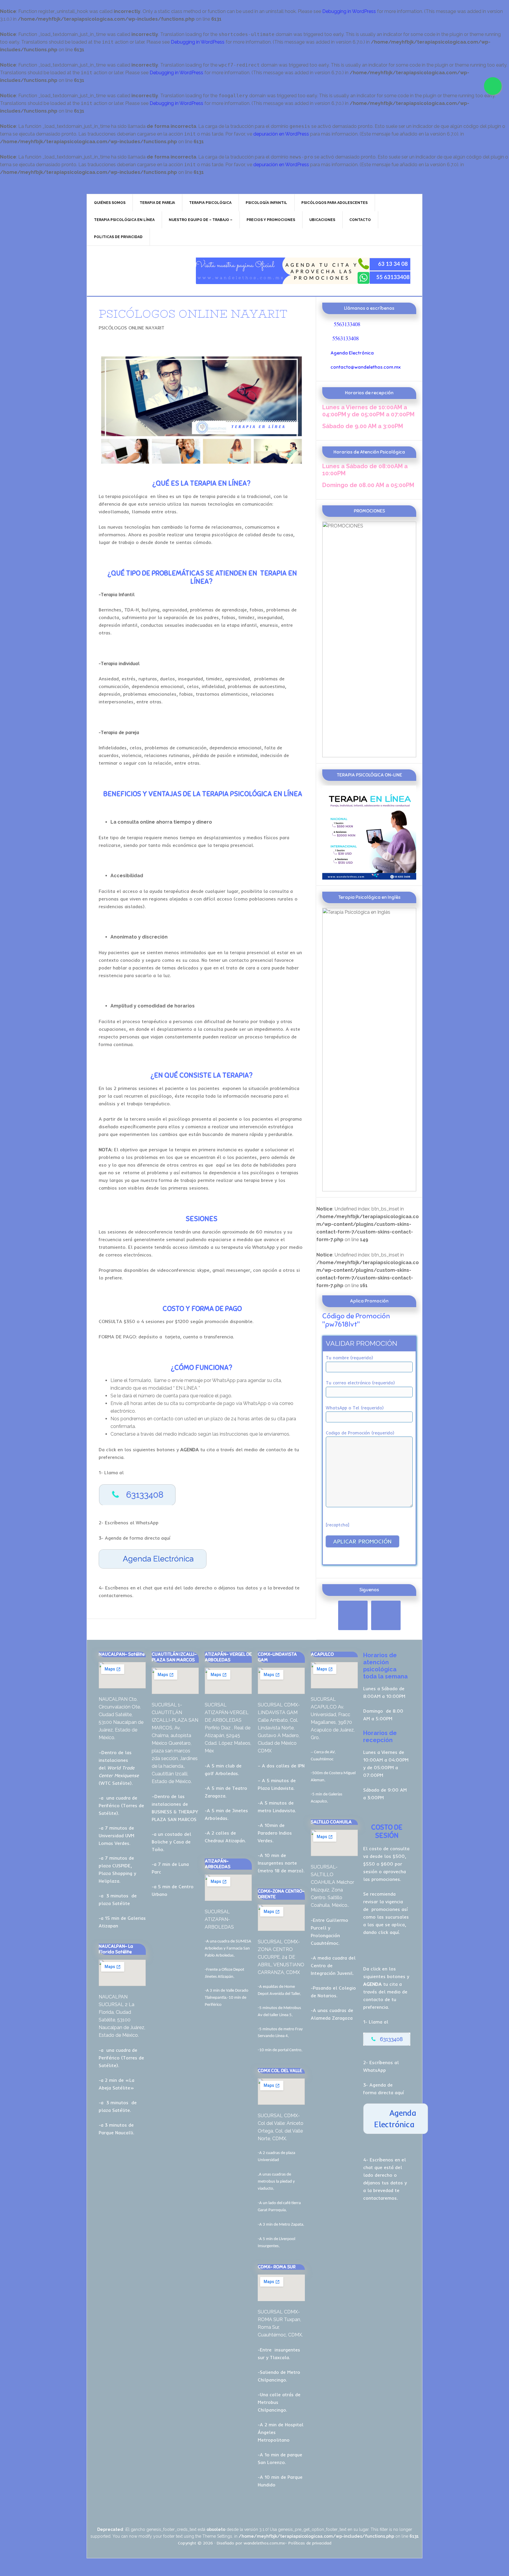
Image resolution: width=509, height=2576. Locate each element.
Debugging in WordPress (349, 11)
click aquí (389, 1932)
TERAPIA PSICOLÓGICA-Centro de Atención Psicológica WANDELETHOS (137, 271)
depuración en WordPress (281, 134)
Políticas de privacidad (310, 2543)
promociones (386, 1909)
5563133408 (347, 324)
